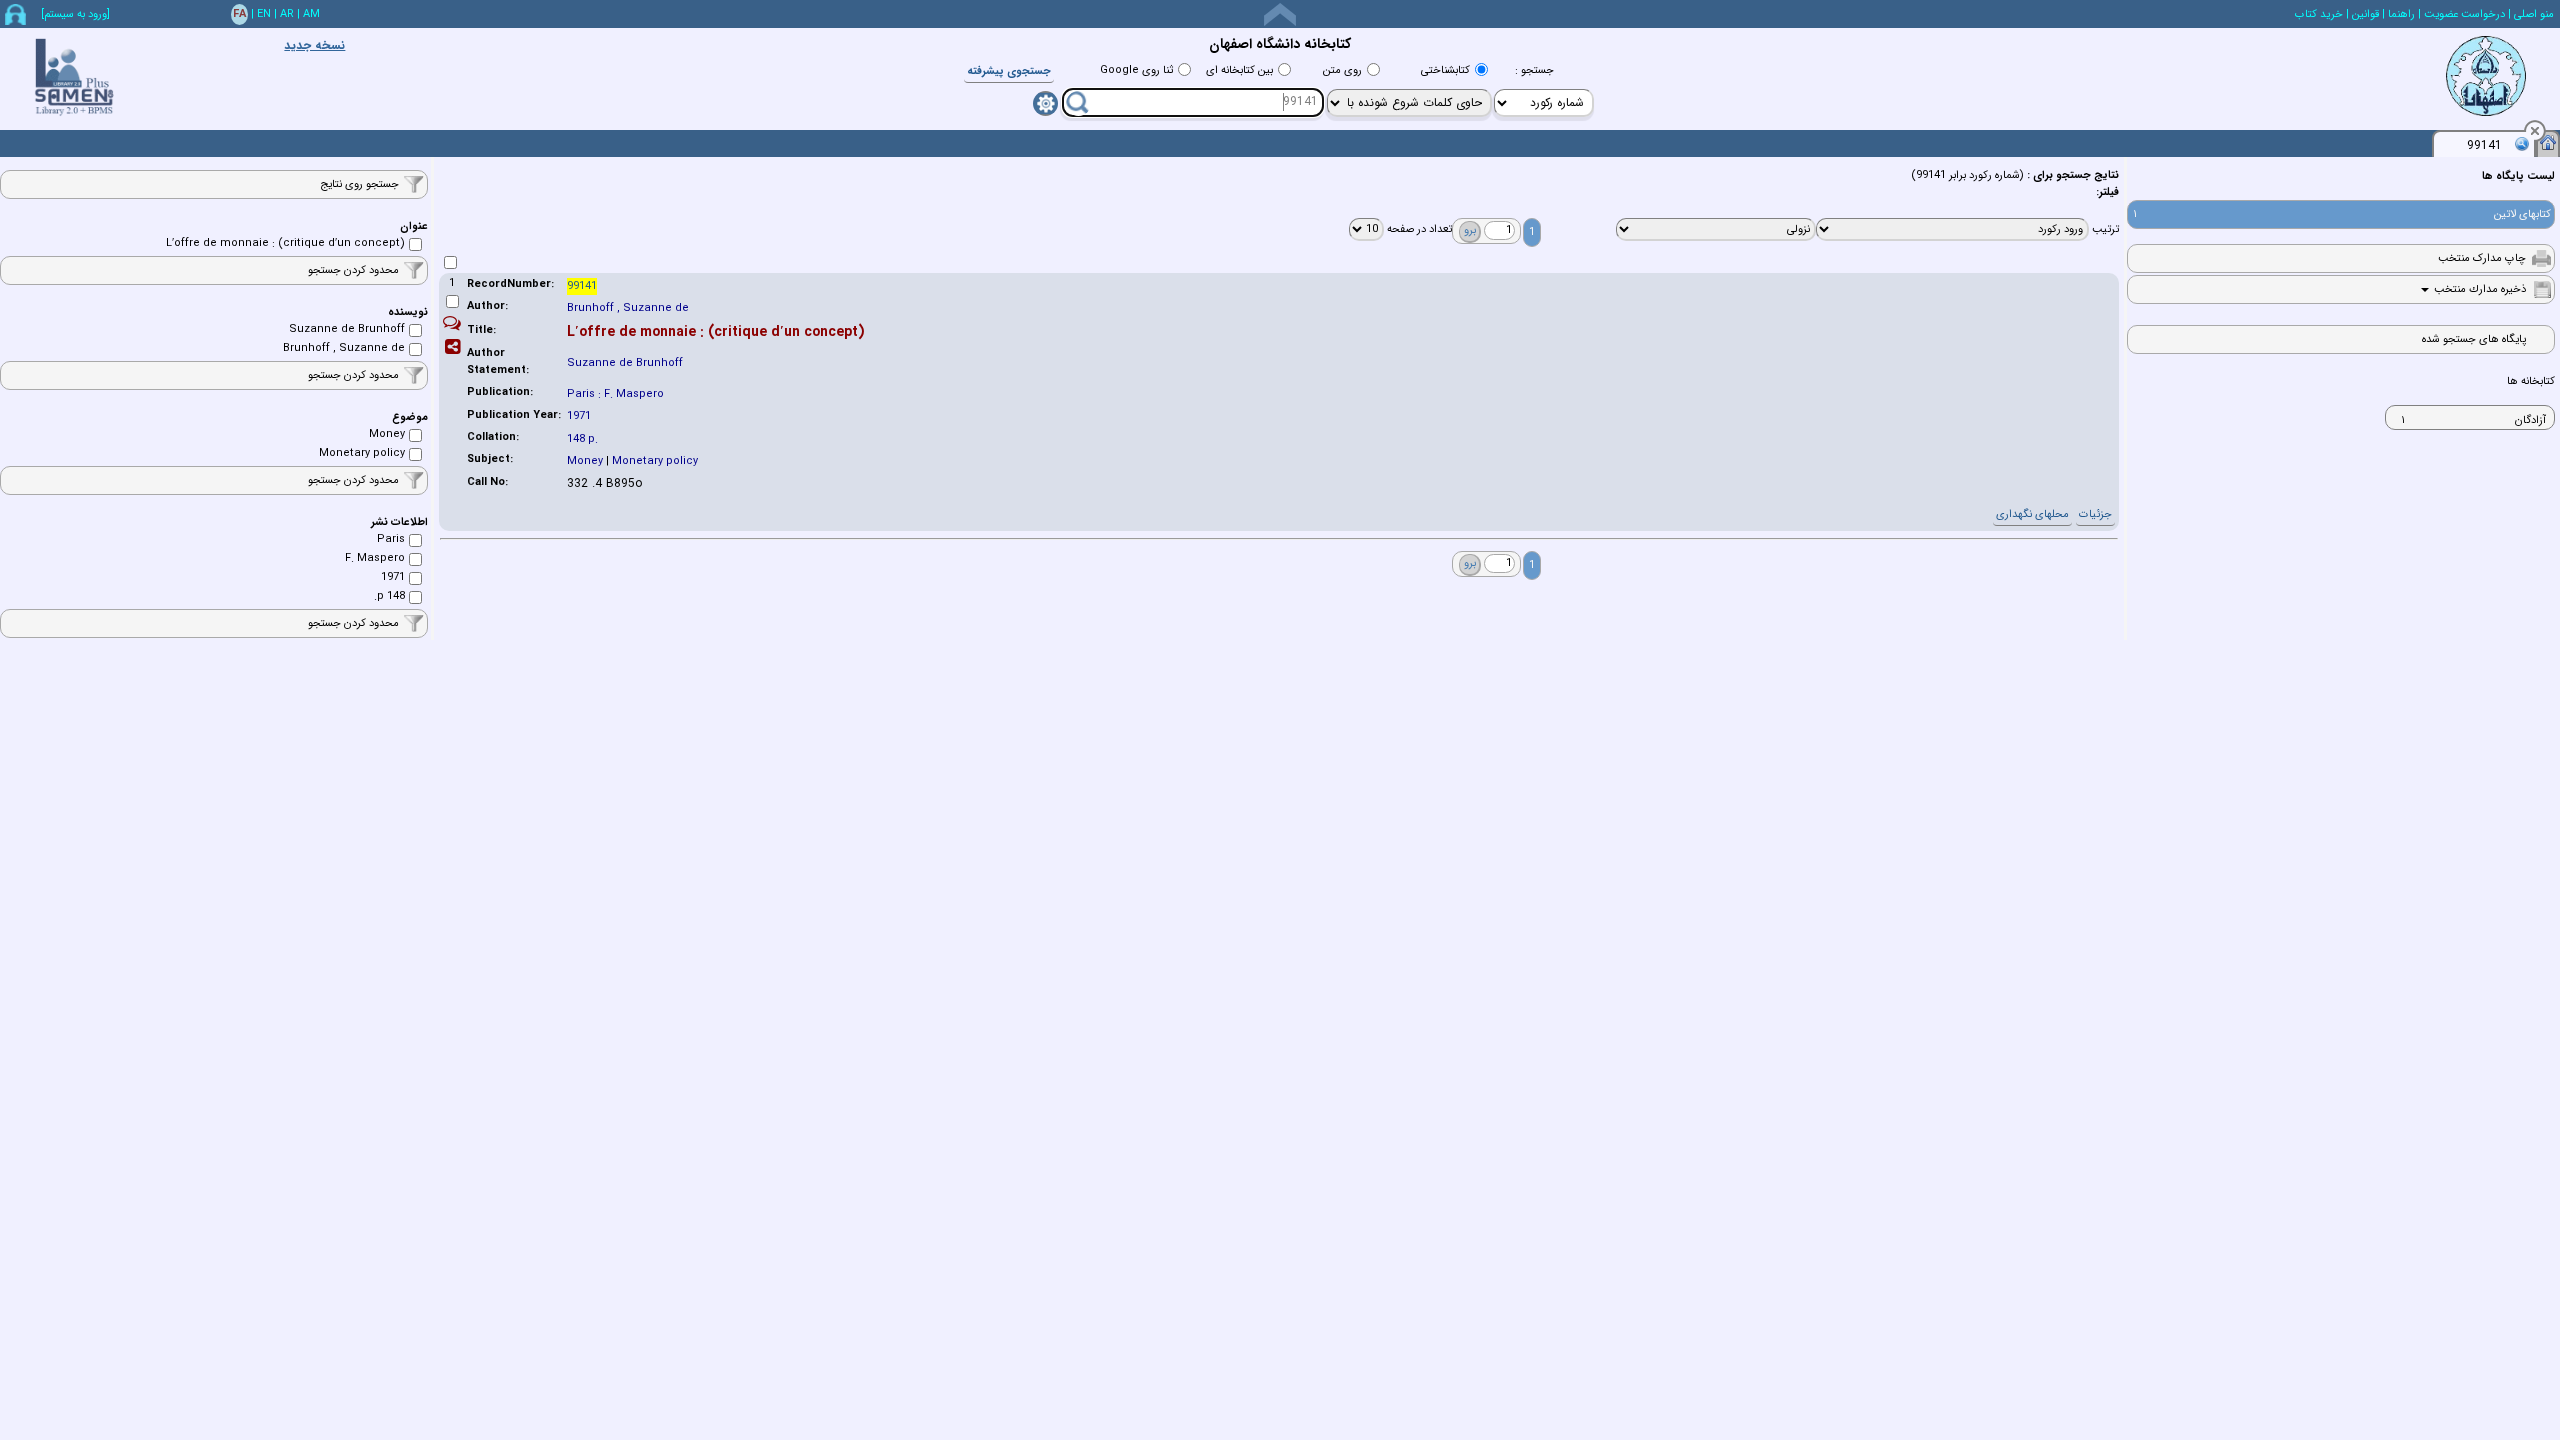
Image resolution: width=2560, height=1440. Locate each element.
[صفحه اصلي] (2548, 142)
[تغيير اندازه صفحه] (1280, 14)
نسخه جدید (314, 45)
